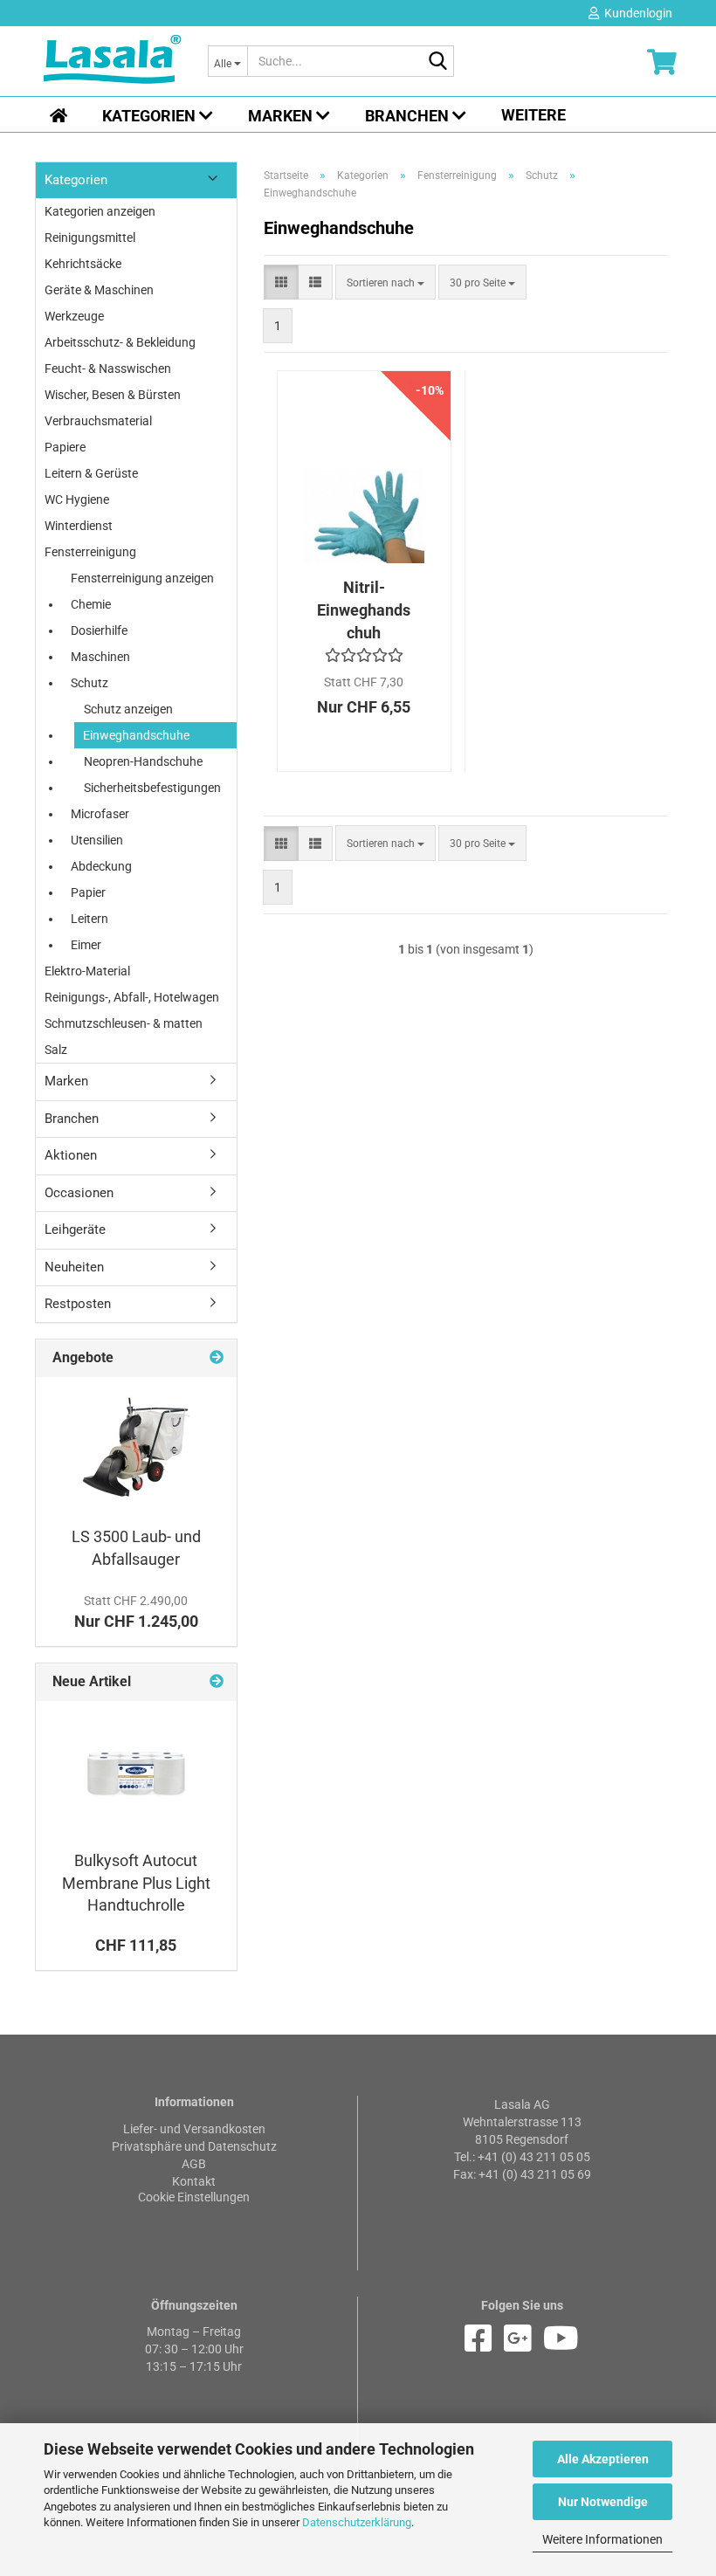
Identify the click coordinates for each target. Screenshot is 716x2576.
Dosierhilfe (99, 630)
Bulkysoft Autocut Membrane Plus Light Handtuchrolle (136, 1883)
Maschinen (100, 657)
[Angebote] (217, 1358)
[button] (281, 282)
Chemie (91, 604)
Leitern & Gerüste (91, 473)
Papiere (65, 447)
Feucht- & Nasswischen (108, 368)
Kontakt (194, 2181)
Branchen (409, 116)
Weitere (534, 115)
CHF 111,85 (136, 1945)
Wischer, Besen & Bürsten (113, 395)
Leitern (89, 919)
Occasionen (79, 1193)
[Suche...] (437, 62)
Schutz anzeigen (128, 709)
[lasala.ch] (113, 61)
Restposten (78, 1304)
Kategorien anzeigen (100, 211)
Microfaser (100, 814)
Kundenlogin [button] (636, 13)
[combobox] (386, 282)
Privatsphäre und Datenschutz (194, 2146)
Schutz (89, 683)
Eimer (86, 945)
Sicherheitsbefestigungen (152, 788)
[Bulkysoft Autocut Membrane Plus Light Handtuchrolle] (136, 1771)
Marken (282, 116)
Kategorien (151, 116)
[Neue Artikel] (217, 1682)
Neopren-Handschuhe (143, 761)
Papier (88, 892)
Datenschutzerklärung (357, 2522)
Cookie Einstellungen (194, 2197)
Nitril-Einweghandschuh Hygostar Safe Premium (364, 610)
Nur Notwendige (603, 2502)
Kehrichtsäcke (83, 264)
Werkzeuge (74, 316)
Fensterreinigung (90, 552)
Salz (56, 1050)
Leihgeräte (75, 1229)
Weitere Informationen (602, 2539)
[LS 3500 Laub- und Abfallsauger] (136, 1447)
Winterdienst (79, 526)
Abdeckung (101, 866)
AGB (194, 2164)
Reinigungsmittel (90, 238)
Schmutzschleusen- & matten (124, 1023)
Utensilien (97, 840)
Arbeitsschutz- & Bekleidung (120, 342)
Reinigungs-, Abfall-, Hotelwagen (132, 997)
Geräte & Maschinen (99, 290)
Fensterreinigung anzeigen (142, 578)
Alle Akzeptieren (603, 2459)
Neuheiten (74, 1267)
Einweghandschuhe (136, 735)
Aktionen (71, 1155)
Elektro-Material (87, 971)
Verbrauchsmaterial (98, 421)
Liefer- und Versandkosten (194, 2129)
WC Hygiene (77, 499)
